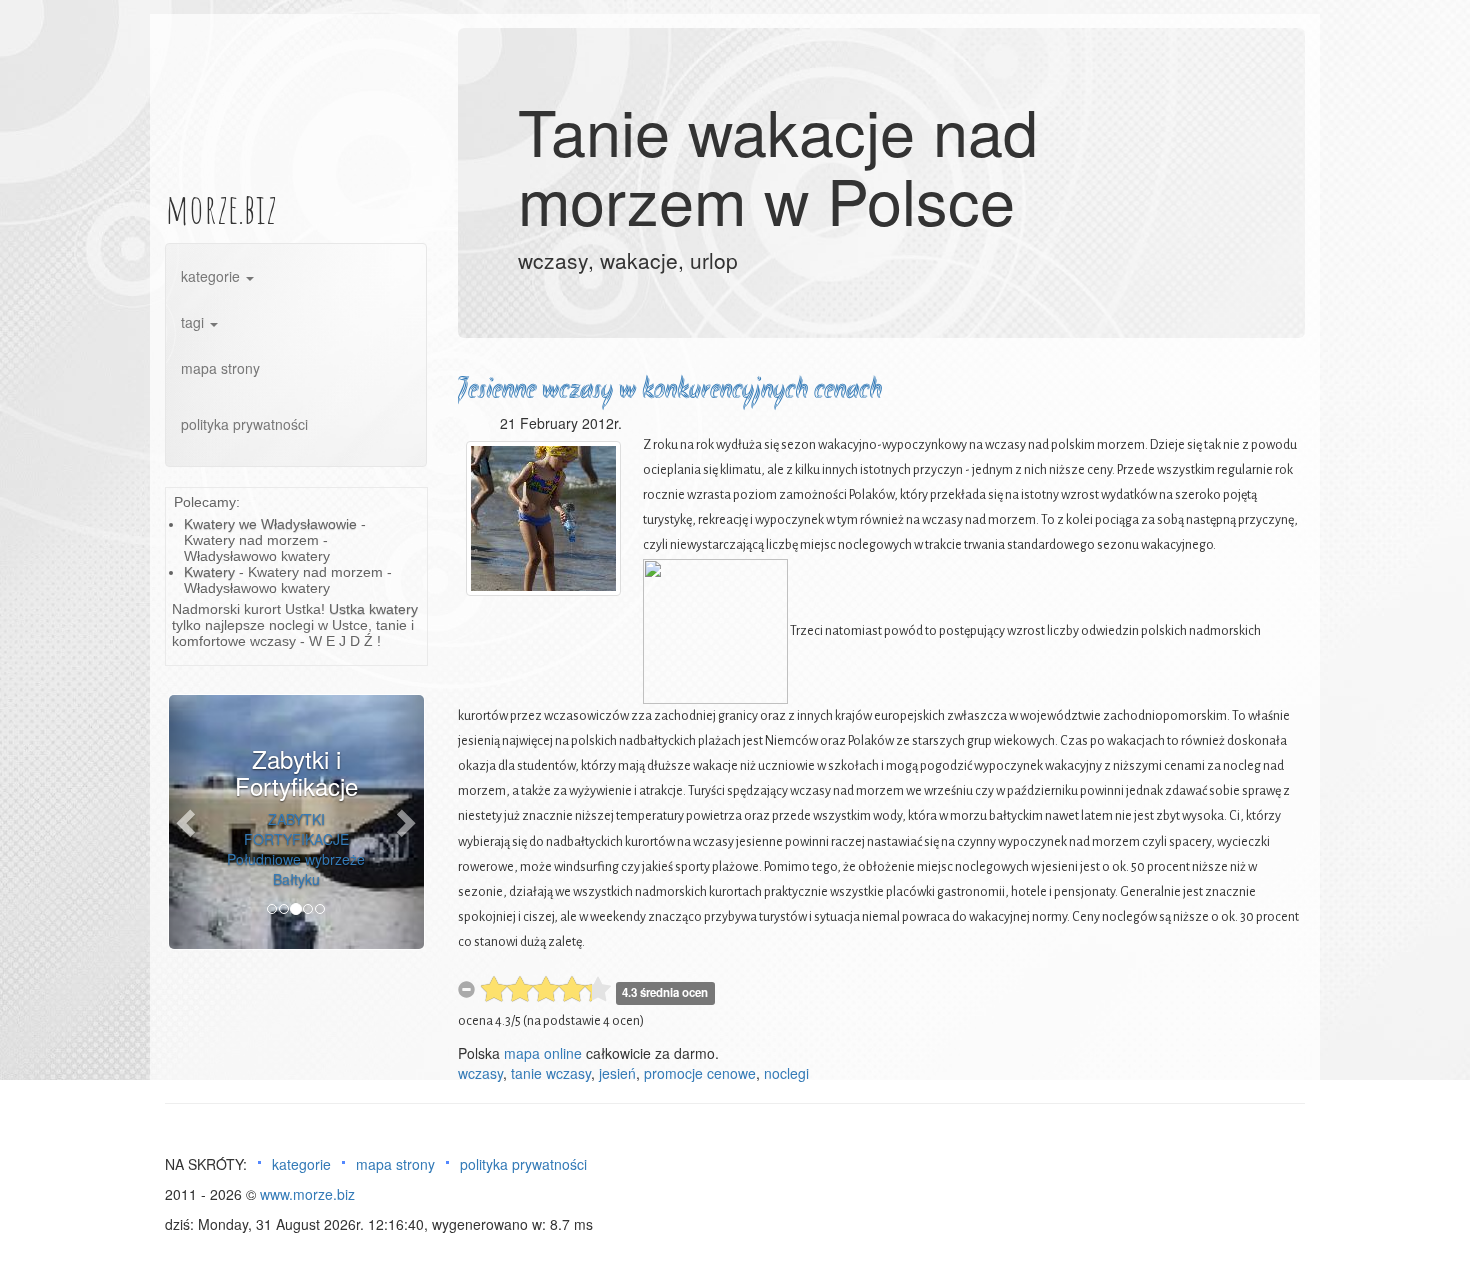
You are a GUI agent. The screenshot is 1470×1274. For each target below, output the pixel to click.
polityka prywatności (244, 424)
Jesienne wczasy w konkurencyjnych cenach (670, 390)
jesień (617, 1073)
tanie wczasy (551, 1073)
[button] (188, 822)
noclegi (786, 1073)
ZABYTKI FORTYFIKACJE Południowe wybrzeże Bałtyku (296, 849)
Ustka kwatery (373, 609)
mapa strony (220, 368)
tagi (194, 322)
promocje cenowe (700, 1073)
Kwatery (209, 572)
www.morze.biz (307, 1194)
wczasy (480, 1073)
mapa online (543, 1053)
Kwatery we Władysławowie (270, 524)
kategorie (212, 276)
